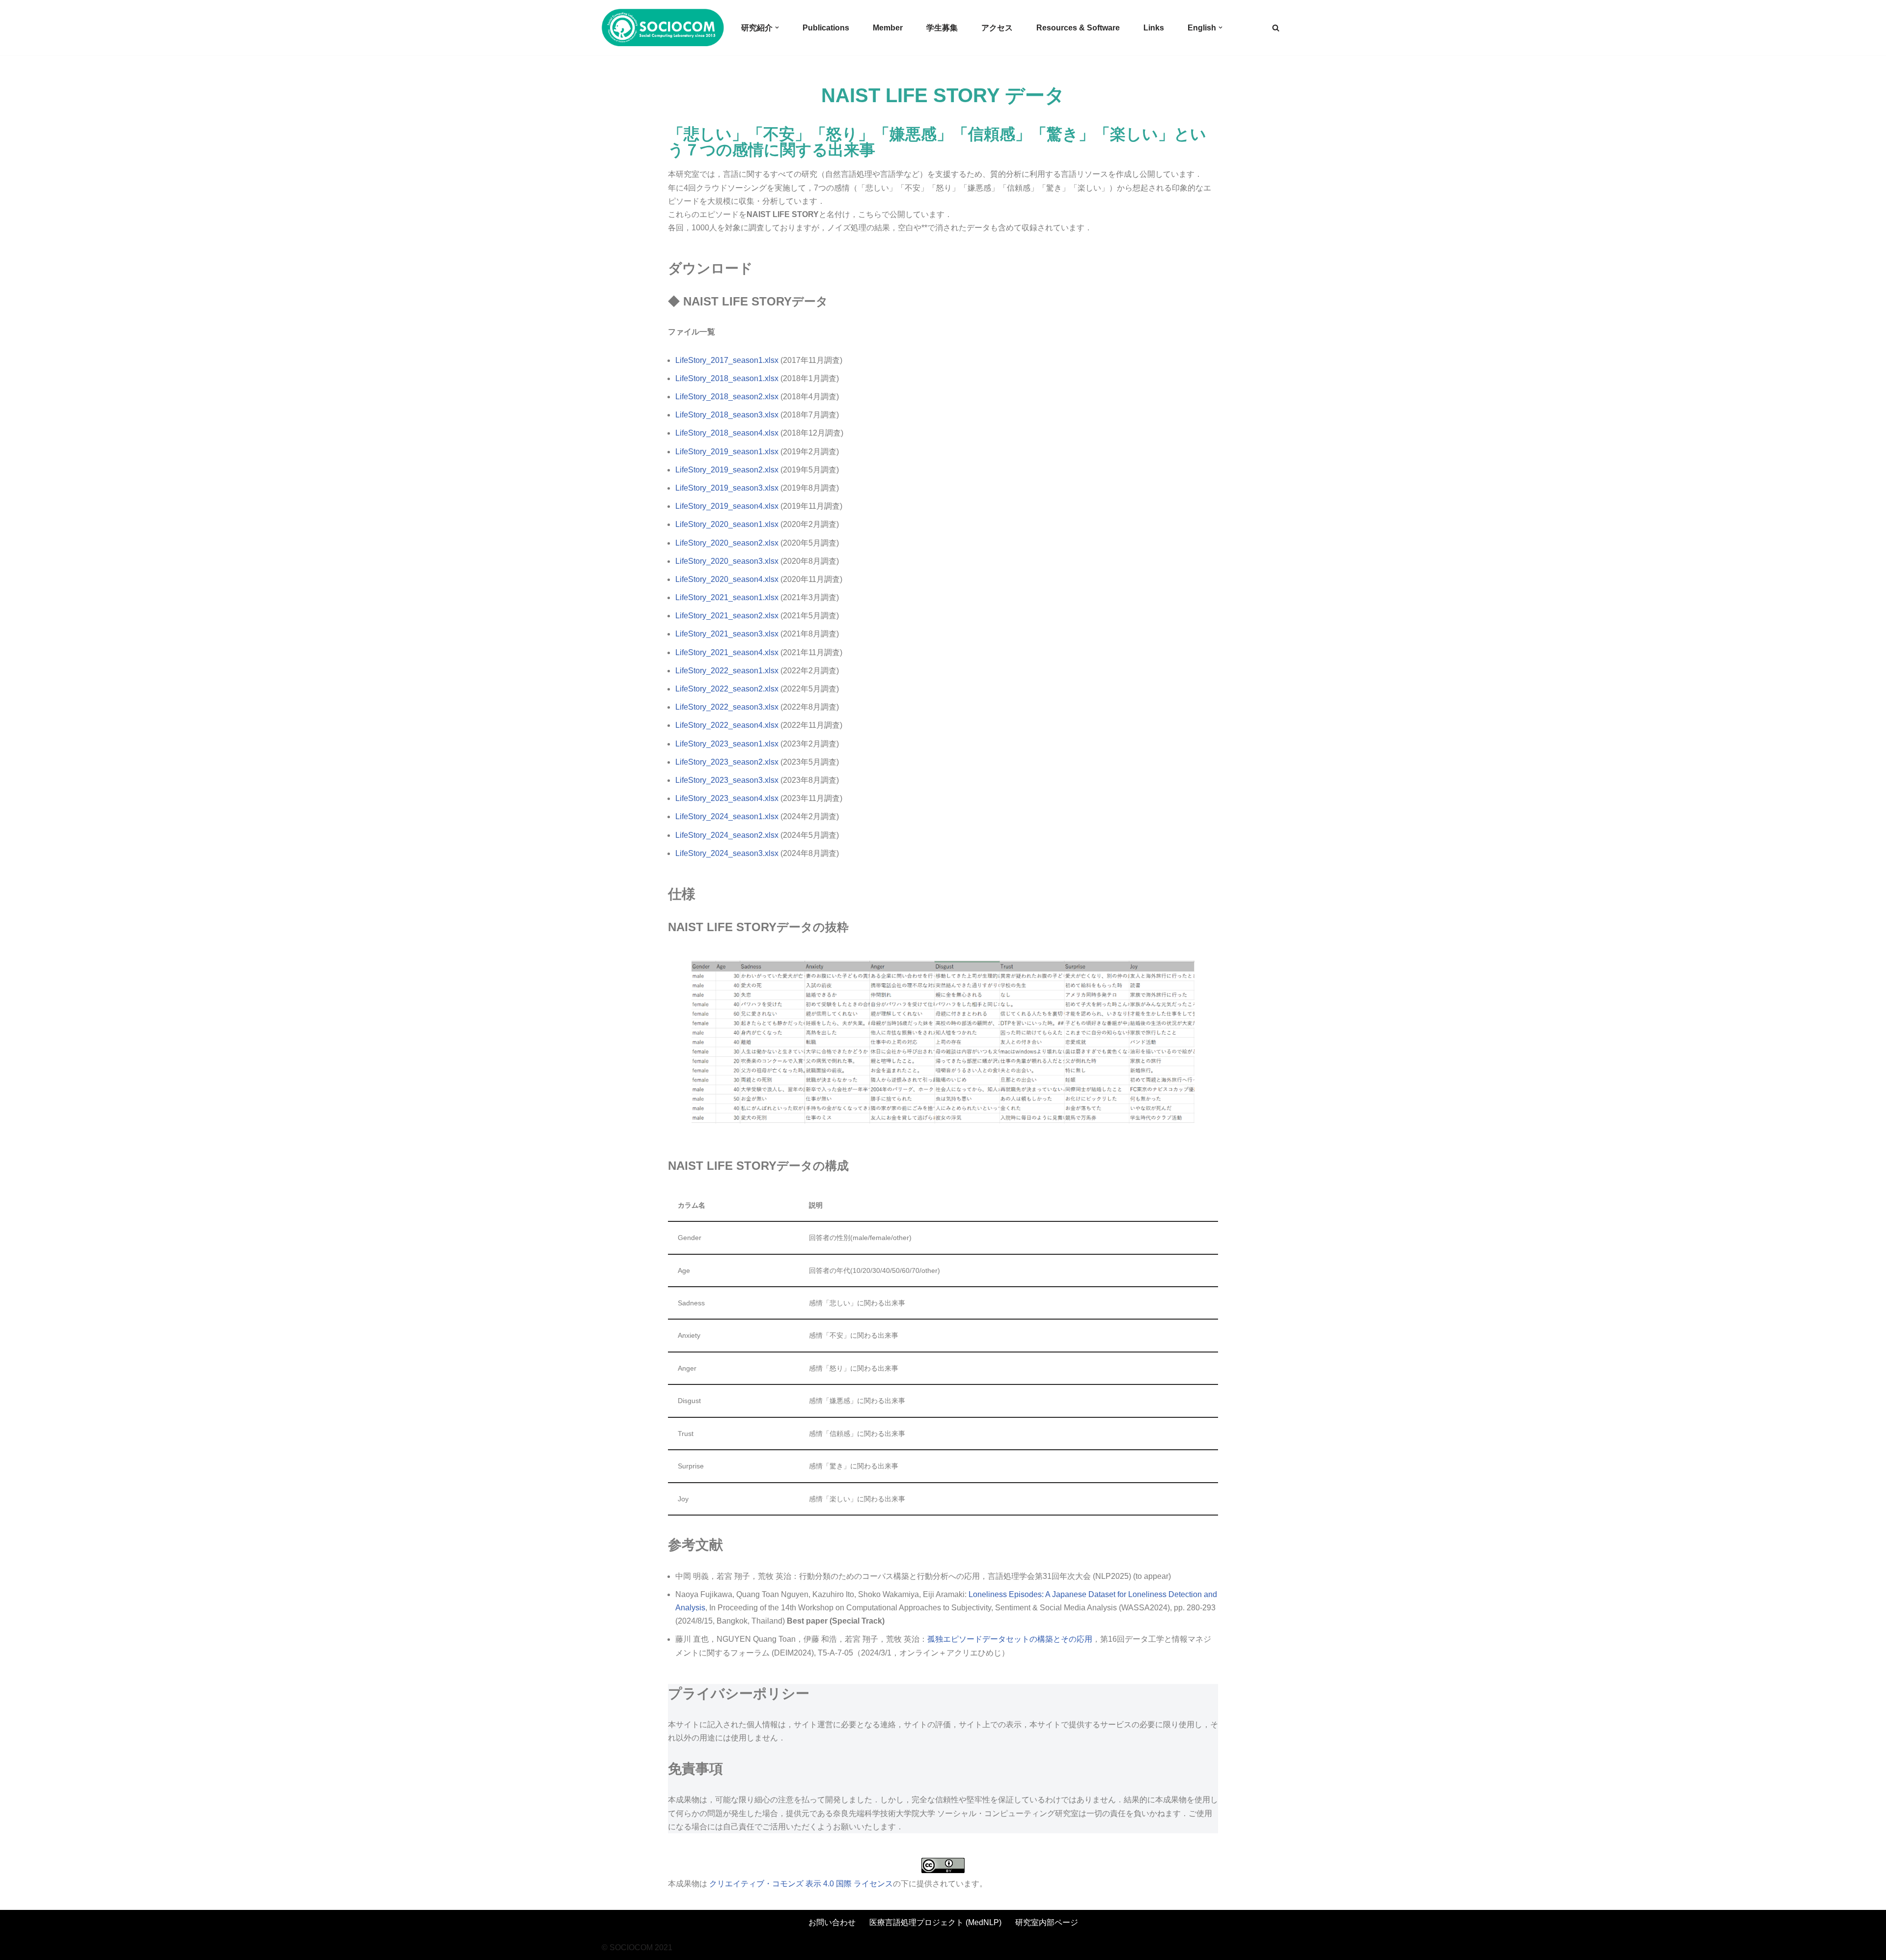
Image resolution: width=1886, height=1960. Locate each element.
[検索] (1276, 28)
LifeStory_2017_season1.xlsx (727, 360)
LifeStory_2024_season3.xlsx (728, 853)
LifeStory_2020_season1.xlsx (727, 524)
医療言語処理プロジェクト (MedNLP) (935, 1922)
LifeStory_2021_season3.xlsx (727, 634)
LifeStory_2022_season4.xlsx (727, 725)
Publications (826, 28)
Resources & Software (1078, 28)
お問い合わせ (832, 1922)
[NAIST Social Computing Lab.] (663, 28)
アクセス (997, 28)
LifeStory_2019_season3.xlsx (727, 488)
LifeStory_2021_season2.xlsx (727, 616)
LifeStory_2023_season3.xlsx (728, 780)
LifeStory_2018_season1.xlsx (727, 378)
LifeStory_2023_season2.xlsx (728, 762)
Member (888, 28)
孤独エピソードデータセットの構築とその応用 (1010, 1639)
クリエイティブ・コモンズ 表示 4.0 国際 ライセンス (801, 1884)
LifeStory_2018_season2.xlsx (727, 397)
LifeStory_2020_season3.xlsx (727, 561)
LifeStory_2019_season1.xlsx (727, 452)
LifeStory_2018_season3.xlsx (727, 415)
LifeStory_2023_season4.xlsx (728, 798)
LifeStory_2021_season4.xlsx (727, 652)
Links (1154, 28)
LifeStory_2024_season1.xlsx (728, 816)
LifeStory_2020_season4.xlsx (727, 579)
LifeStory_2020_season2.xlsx (727, 543)
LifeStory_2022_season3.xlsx (727, 707)
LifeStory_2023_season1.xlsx (728, 744)
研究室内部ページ (1047, 1922)
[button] (777, 28)
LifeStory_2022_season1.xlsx (727, 671)
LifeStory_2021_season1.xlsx (727, 597)
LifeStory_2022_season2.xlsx (727, 689)
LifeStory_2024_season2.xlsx (728, 835)
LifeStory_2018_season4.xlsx (727, 433)
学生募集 (942, 28)
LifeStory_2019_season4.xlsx (727, 506)
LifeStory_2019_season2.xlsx (727, 470)
